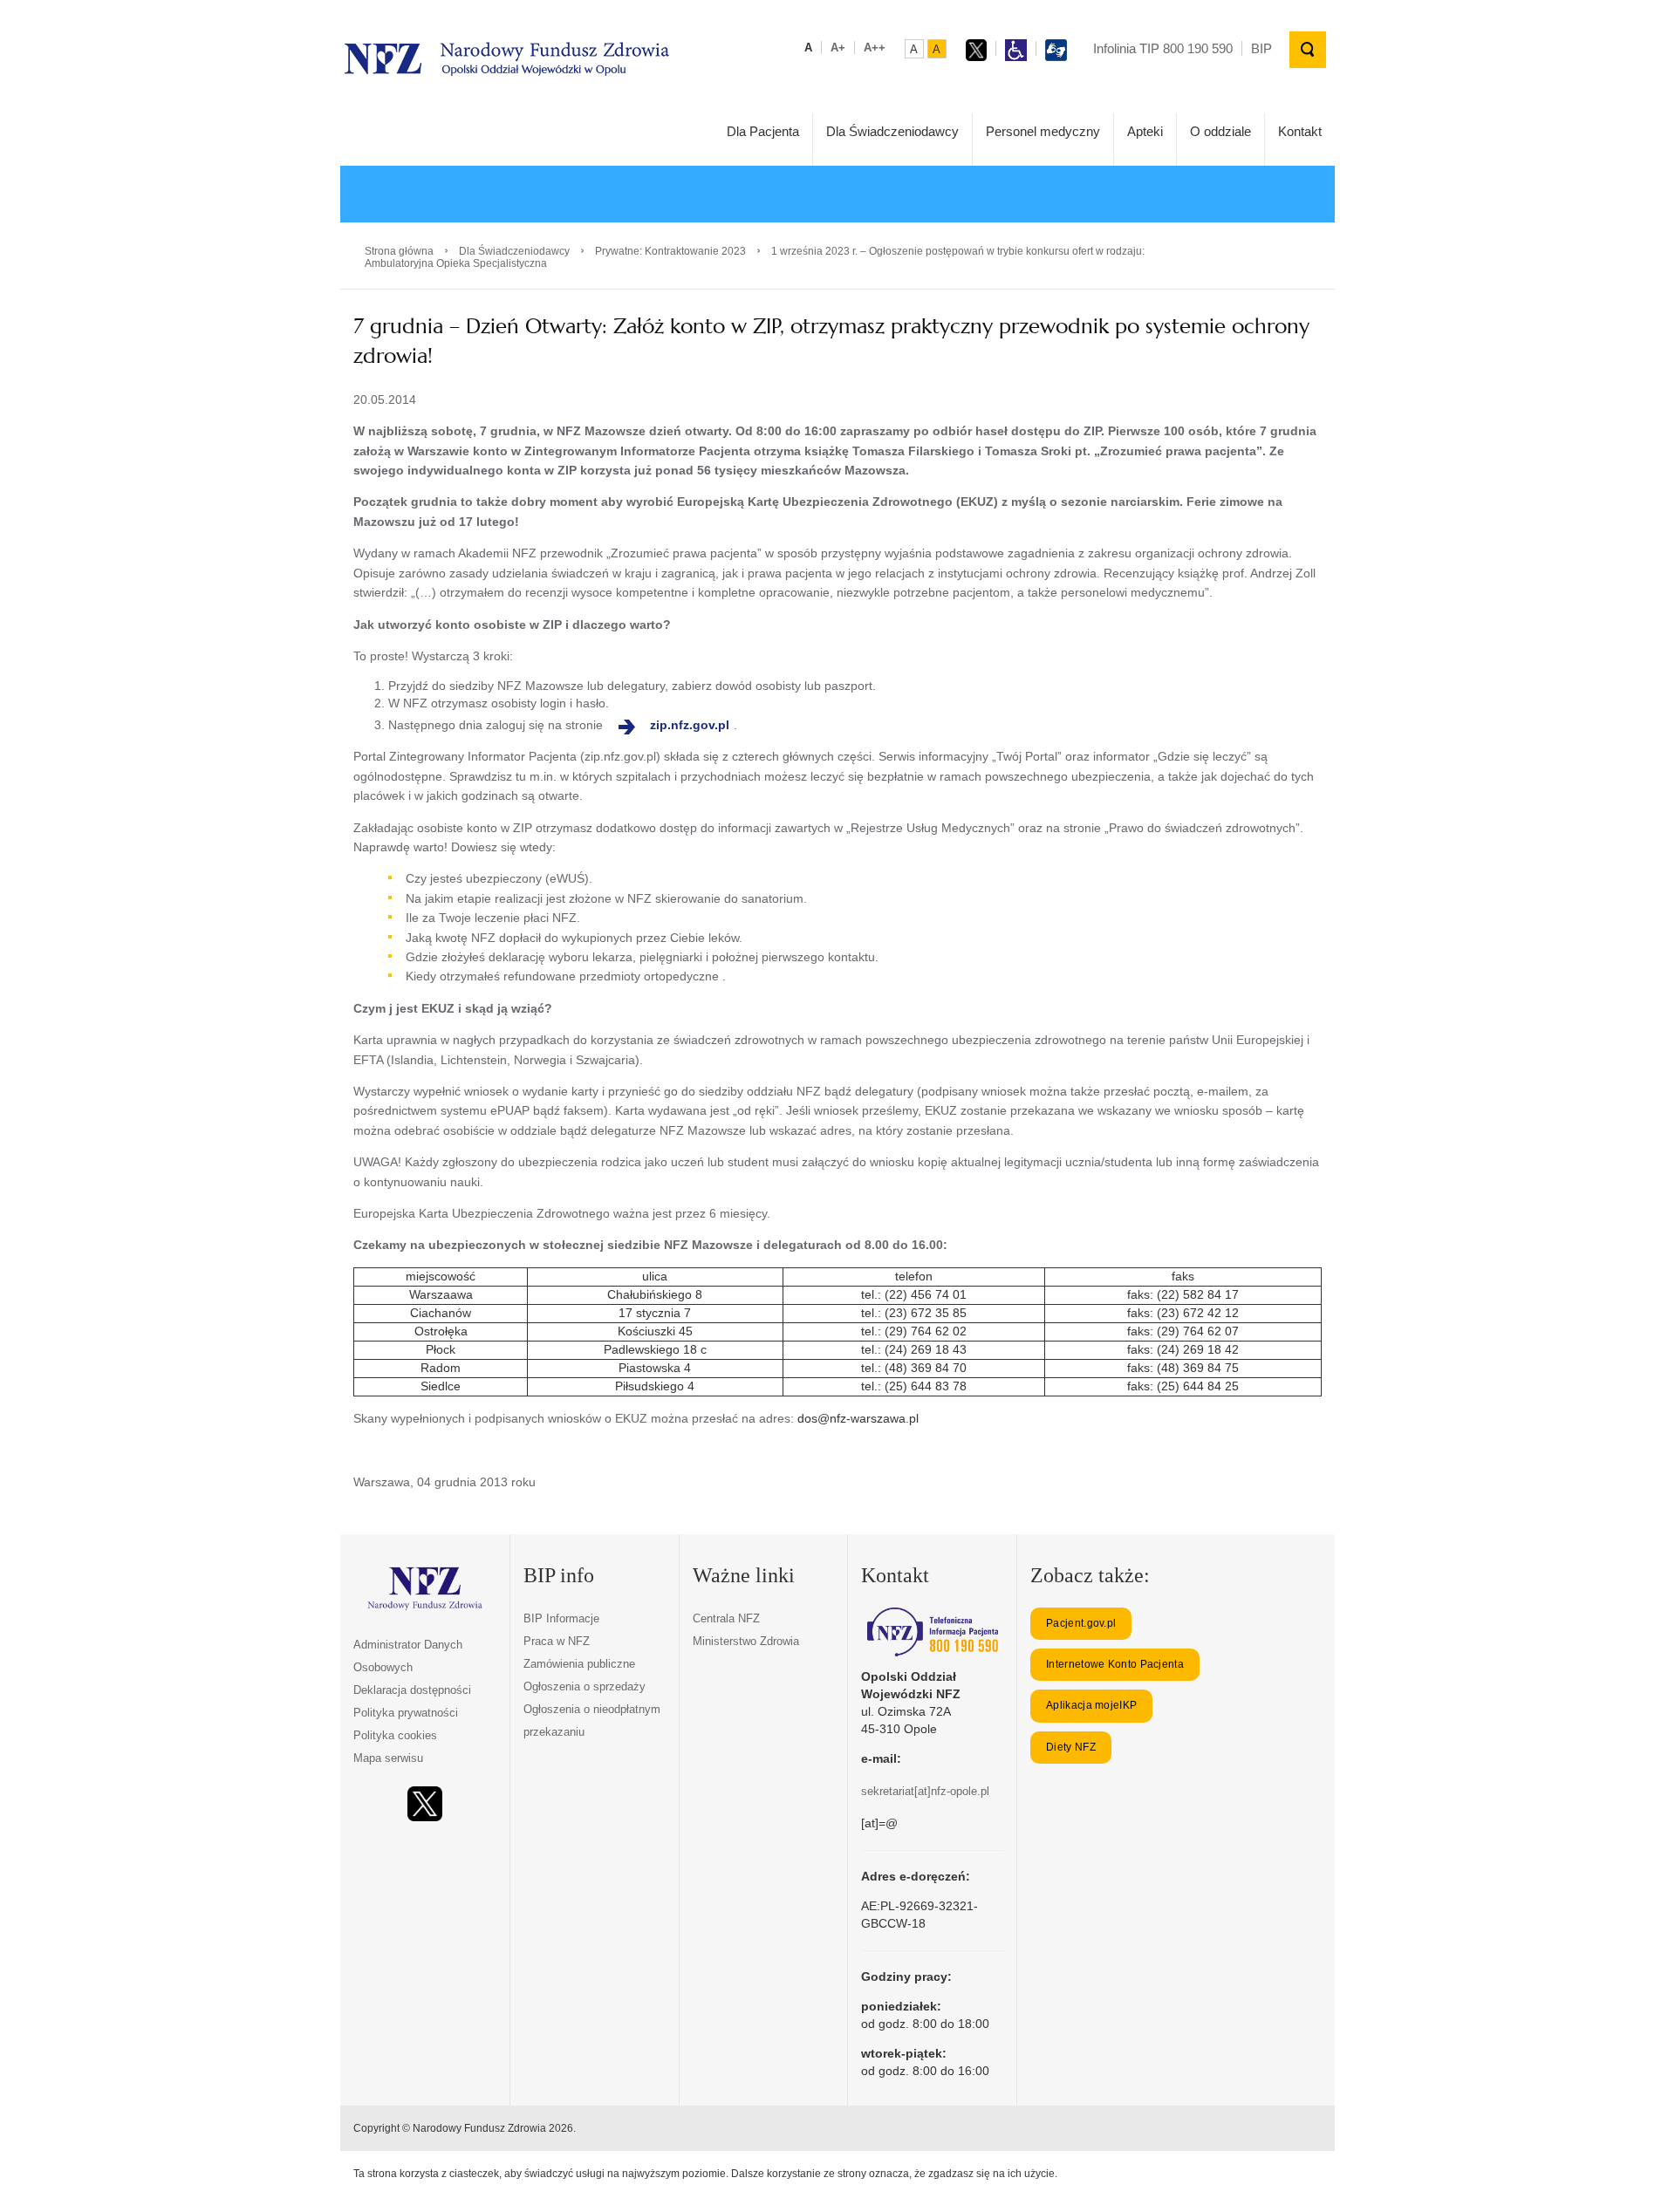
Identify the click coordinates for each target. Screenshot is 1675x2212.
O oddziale (1220, 131)
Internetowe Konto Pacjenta (1115, 1664)
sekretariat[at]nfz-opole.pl (925, 1791)
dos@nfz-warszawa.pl (858, 1418)
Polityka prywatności (406, 1713)
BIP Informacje (561, 1618)
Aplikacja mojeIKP (1091, 1705)
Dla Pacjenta (763, 131)
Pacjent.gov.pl (1081, 1623)
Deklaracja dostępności (412, 1690)
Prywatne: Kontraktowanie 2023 (670, 251)
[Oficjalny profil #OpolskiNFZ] (425, 1804)
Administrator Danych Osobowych (408, 1656)
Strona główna (399, 251)
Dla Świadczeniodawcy (892, 131)
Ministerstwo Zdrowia (746, 1641)
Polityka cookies (395, 1735)
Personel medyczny (1043, 131)
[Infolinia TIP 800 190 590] (932, 1632)
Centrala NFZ (726, 1618)
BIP (1261, 48)
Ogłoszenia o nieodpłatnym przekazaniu (592, 1720)
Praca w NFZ (557, 1641)
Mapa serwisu (388, 1758)
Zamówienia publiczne (579, 1664)
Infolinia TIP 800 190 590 (1163, 48)
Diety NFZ (1071, 1747)
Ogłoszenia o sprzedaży (585, 1686)
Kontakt (1300, 131)
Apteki (1145, 131)
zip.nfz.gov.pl (690, 725)
